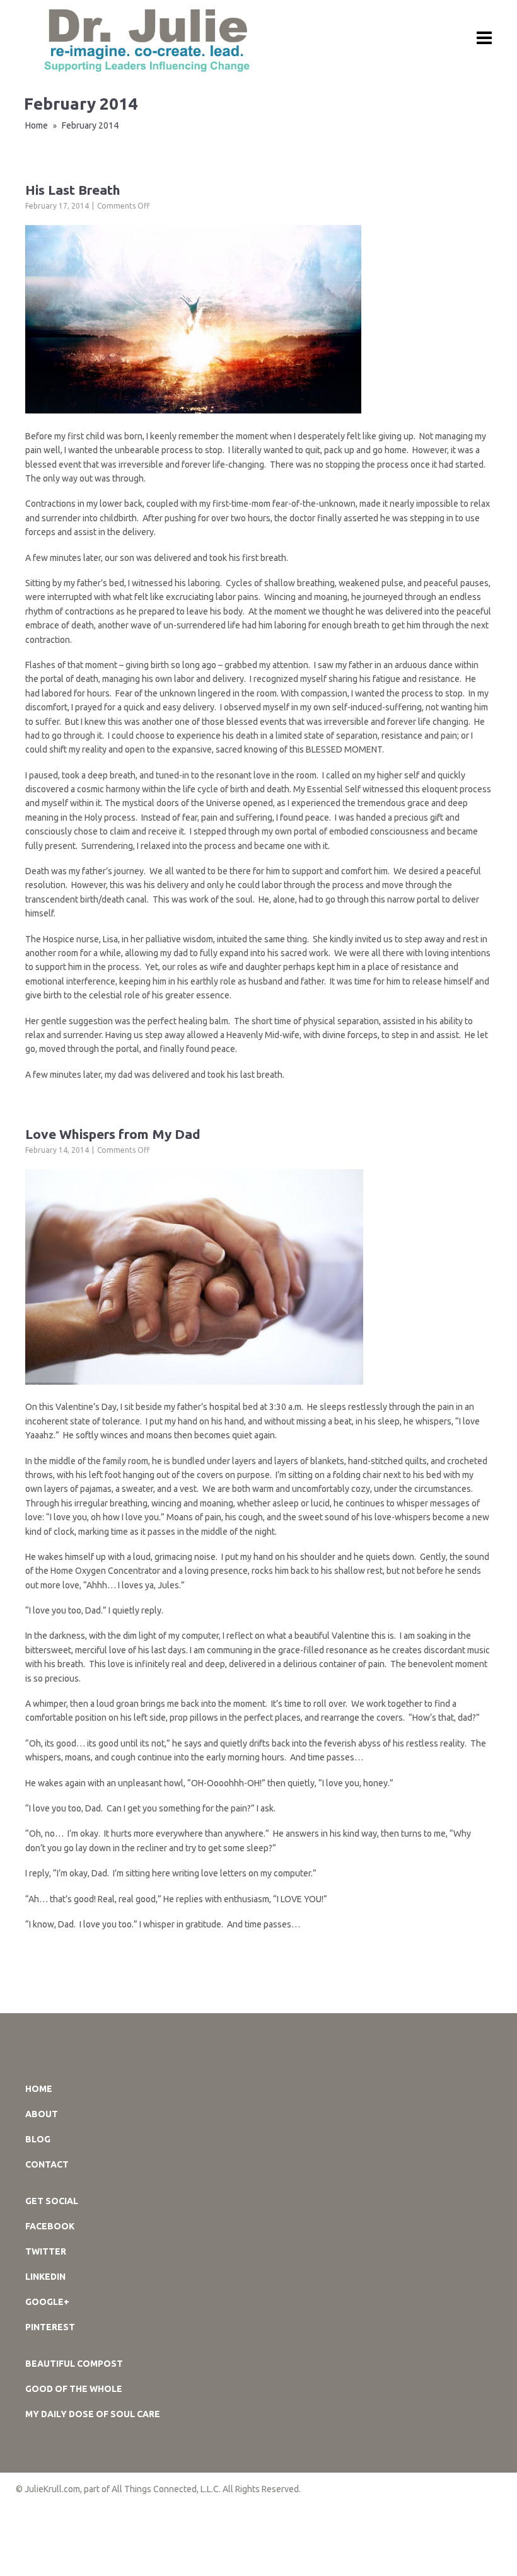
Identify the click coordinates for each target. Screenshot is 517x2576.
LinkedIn (45, 2277)
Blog (38, 2139)
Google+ (47, 2302)
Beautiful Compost (74, 2364)
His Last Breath (73, 190)
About (42, 2114)
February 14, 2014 (57, 1150)
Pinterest (50, 2327)
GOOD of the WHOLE (74, 2389)
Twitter (46, 2251)
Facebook (50, 2226)
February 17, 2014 (57, 206)
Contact (47, 2164)
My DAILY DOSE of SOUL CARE (93, 2414)
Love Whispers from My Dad (113, 1134)
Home (37, 125)
